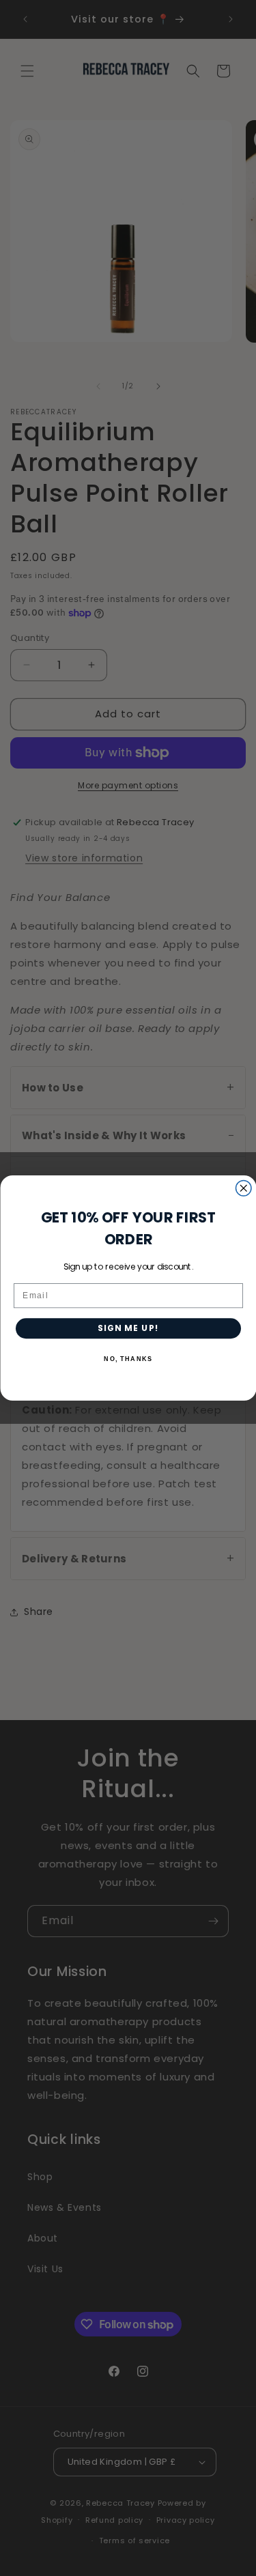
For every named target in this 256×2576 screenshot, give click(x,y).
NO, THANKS (128, 1359)
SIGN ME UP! (128, 1328)
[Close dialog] (243, 1189)
